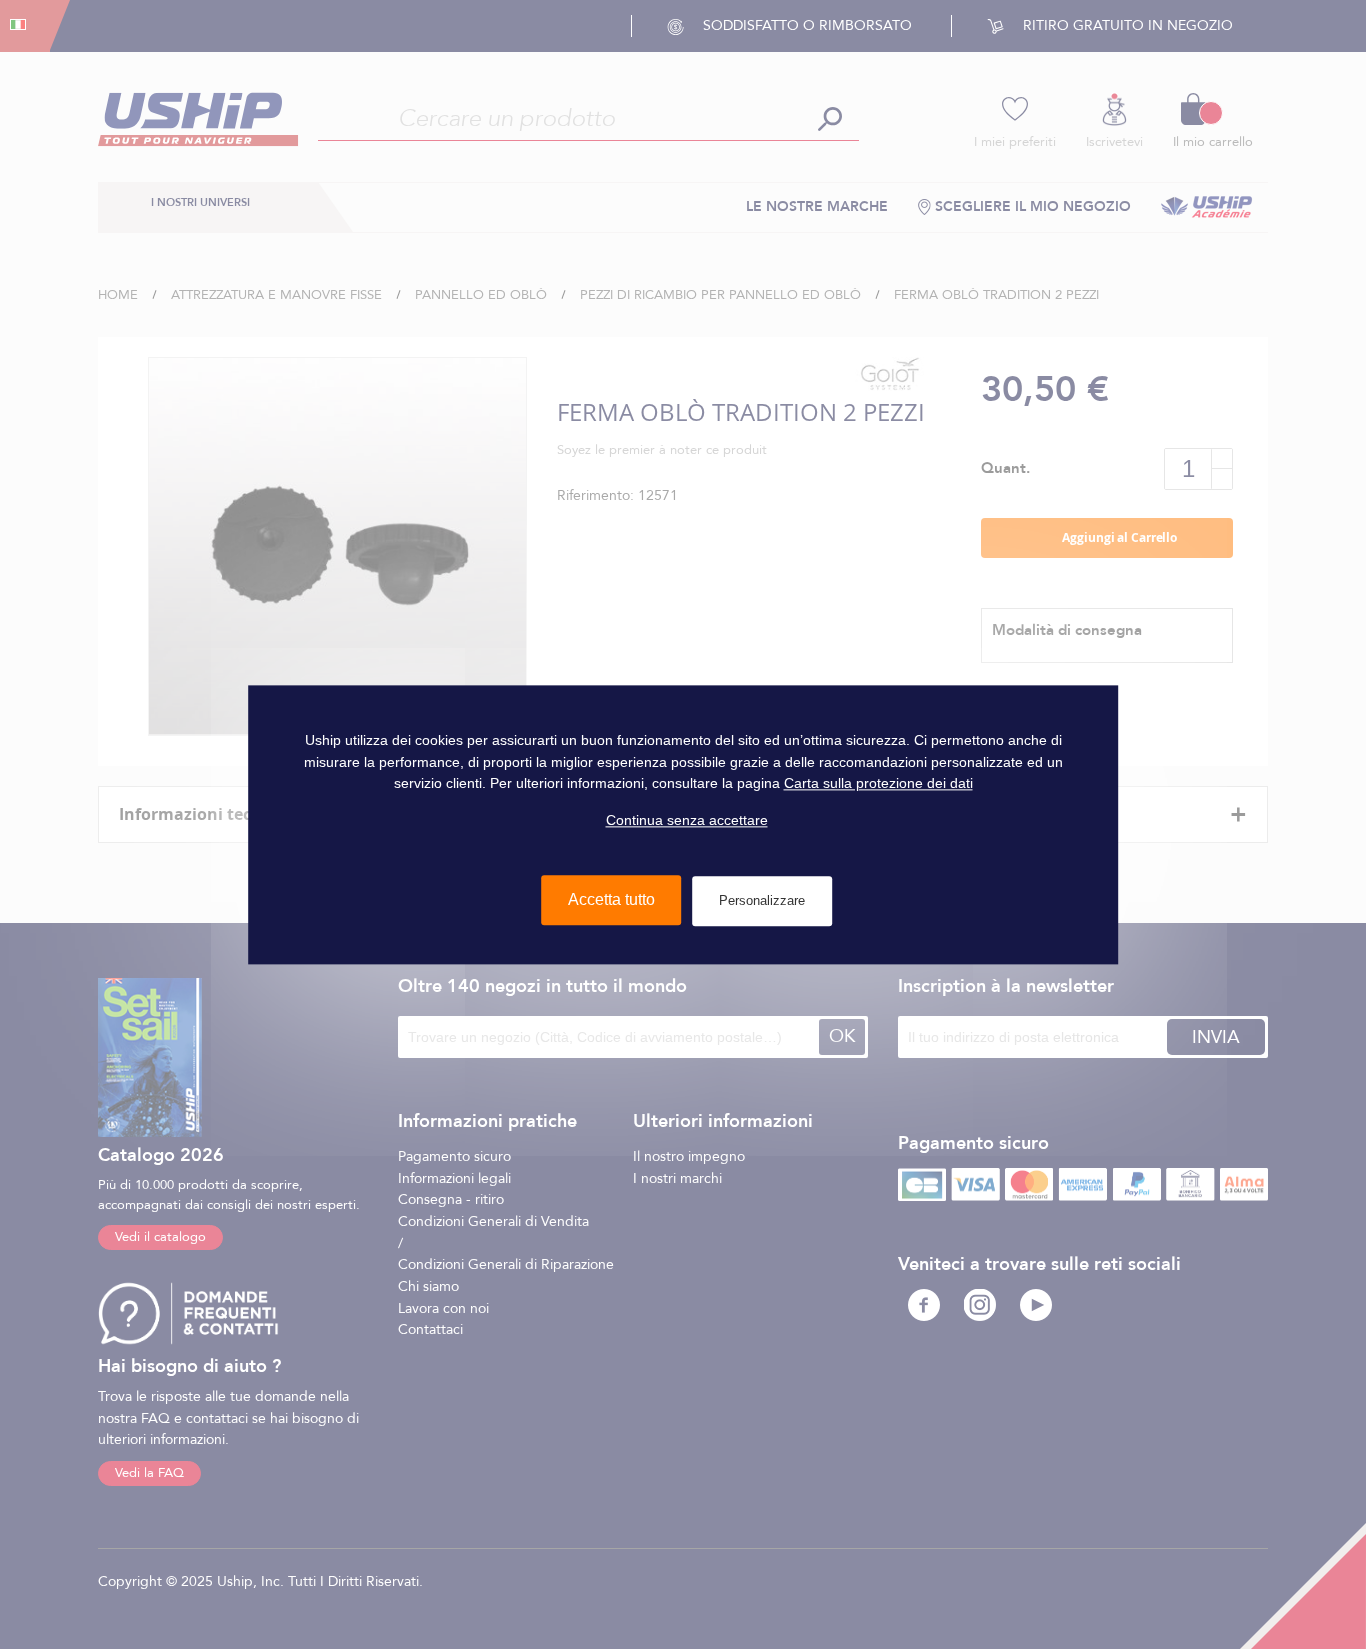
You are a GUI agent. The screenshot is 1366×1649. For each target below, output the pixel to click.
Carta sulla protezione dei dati (878, 783)
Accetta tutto (611, 899)
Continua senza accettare (687, 820)
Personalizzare (762, 900)
